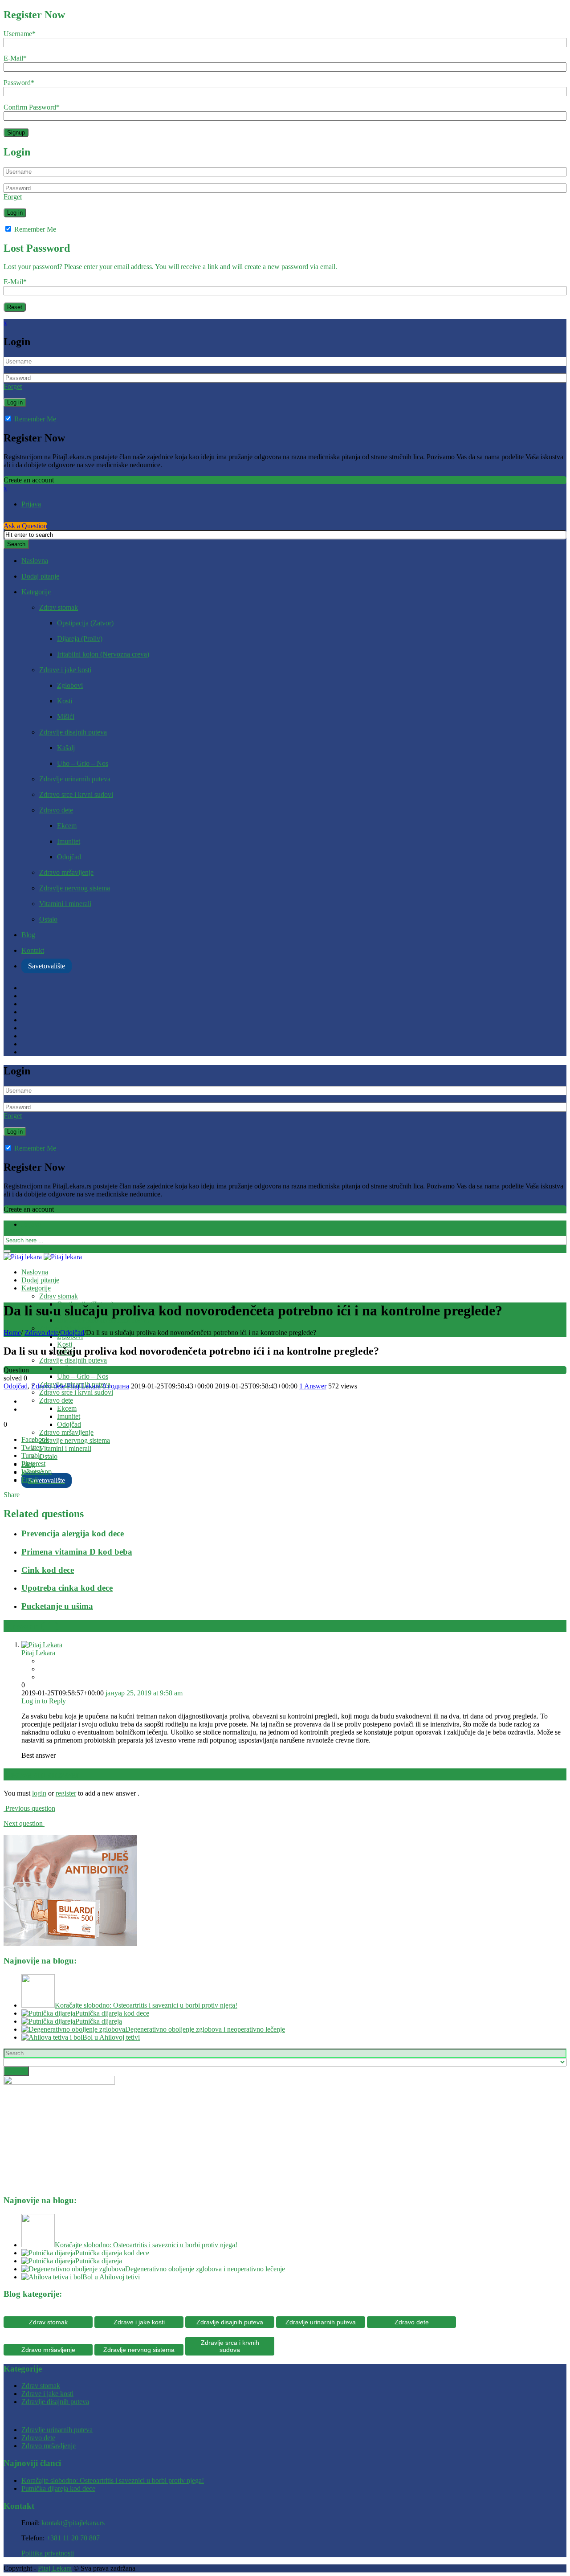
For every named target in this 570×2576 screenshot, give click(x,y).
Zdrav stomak (59, 607)
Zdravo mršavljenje (66, 872)
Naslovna (35, 561)
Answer (313, 1386)
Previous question (29, 1808)
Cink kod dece (48, 1570)
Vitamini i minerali (65, 904)
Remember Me (34, 229)
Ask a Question (25, 526)
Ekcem (67, 826)
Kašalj (66, 748)
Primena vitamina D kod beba (77, 1552)
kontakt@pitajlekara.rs (73, 2523)
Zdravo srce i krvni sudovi (76, 794)
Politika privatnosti (48, 2553)
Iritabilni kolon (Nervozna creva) (103, 654)
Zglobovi (70, 685)
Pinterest (33, 1464)
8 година (116, 1386)
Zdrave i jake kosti (65, 670)
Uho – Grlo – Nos (83, 763)
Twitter (31, 1447)
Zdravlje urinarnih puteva (75, 779)
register (66, 1793)
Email (30, 1480)
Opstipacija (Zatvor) (85, 623)
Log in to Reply (44, 1701)
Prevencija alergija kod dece (73, 1533)
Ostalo (48, 919)
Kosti (65, 701)
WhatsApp (37, 1472)
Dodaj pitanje (40, 576)
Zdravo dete (56, 810)
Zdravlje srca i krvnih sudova (230, 2346)
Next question (24, 1823)
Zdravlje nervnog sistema (75, 888)
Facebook (35, 1439)
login (39, 1793)
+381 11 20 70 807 (73, 2538)
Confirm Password (32, 107)
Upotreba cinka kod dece (67, 1588)
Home (12, 1333)
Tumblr (32, 1455)
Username (20, 34)
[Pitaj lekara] (43, 1257)
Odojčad (69, 857)
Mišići (66, 716)
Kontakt (33, 950)
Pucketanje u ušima (57, 1606)
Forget (13, 197)
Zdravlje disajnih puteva (73, 732)
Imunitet (69, 841)
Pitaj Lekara (84, 1386)
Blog (28, 935)
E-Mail (15, 58)
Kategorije (36, 592)
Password (19, 83)
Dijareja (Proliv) (80, 639)
